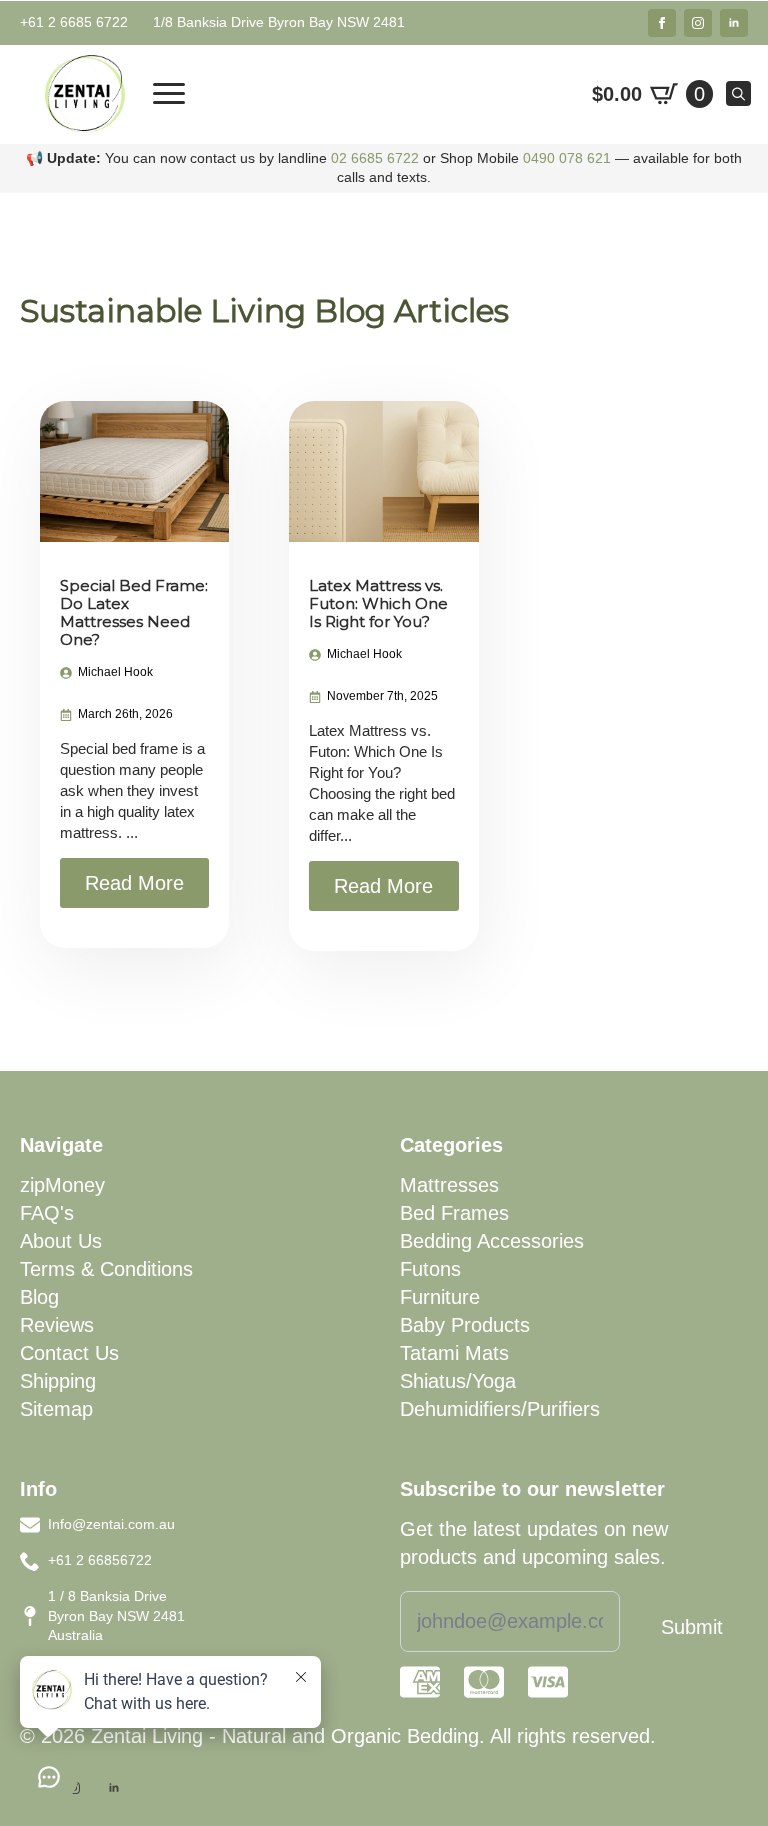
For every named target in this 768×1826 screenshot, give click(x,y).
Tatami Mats (454, 1353)
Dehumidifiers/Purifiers (500, 1409)
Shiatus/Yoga (458, 1381)
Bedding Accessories (492, 1241)
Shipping (58, 1381)
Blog (39, 1297)
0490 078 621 (567, 158)
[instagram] (698, 23)
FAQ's (47, 1213)
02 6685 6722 (375, 158)
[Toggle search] (738, 93)
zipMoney (62, 1185)
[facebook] (662, 23)
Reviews (57, 1325)
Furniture (440, 1297)
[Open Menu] (169, 94)
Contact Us (69, 1353)
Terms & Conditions (106, 1269)
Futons (430, 1269)
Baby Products (465, 1325)
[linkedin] (734, 23)
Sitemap (56, 1409)
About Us (61, 1241)
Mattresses (449, 1185)
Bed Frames (454, 1213)
